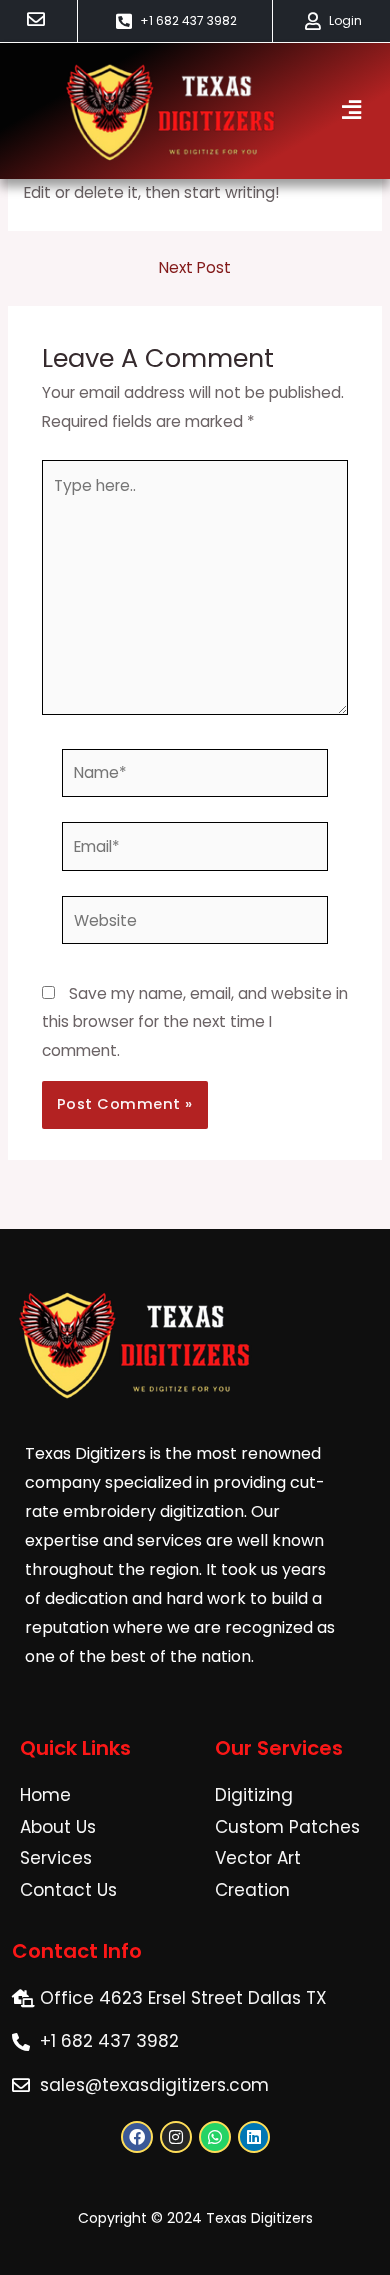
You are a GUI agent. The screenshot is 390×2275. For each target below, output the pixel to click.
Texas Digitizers (259, 2218)
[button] (351, 111)
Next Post (195, 268)
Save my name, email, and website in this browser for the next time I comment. (195, 1022)
